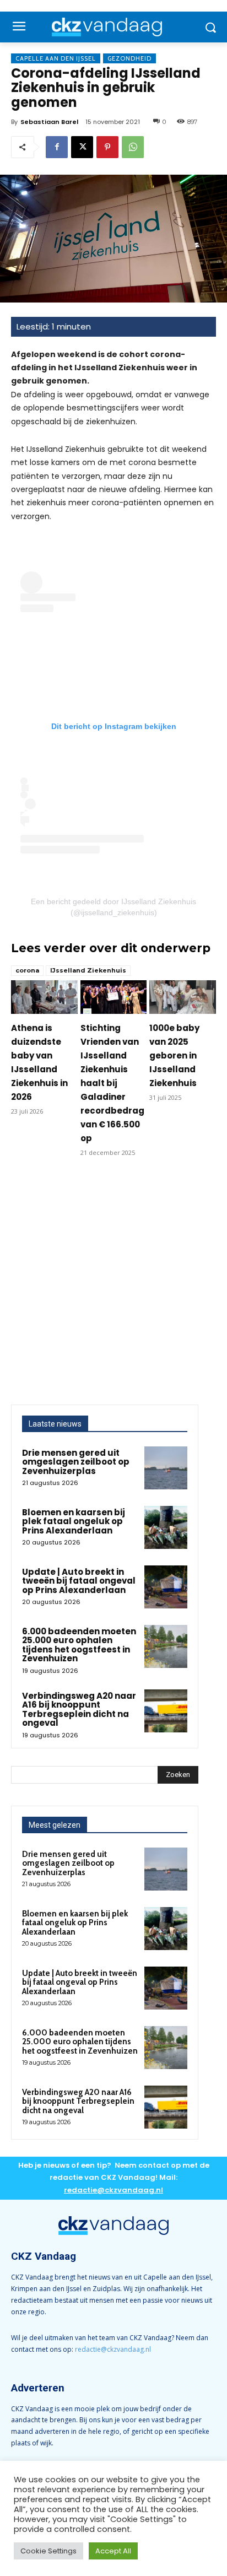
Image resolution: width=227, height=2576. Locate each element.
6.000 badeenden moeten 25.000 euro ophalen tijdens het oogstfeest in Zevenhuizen (79, 1645)
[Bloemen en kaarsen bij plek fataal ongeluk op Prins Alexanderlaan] (166, 1527)
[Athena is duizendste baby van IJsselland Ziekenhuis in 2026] (44, 997)
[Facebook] (57, 147)
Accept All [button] (113, 2551)
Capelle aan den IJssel (56, 58)
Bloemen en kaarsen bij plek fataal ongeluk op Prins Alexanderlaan (74, 1521)
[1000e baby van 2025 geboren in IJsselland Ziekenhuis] (183, 997)
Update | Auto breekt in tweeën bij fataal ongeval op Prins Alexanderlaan (79, 1581)
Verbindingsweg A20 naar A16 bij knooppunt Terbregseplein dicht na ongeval (79, 1710)
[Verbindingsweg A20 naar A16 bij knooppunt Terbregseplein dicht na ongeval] (166, 1711)
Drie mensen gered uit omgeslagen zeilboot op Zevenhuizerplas (76, 1462)
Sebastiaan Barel (49, 122)
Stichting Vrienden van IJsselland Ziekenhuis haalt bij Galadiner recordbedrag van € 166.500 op (112, 1083)
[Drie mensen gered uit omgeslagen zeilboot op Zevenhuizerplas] (166, 1468)
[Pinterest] (107, 147)
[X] (82, 147)
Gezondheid (129, 58)
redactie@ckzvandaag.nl (113, 2349)
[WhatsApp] (133, 147)
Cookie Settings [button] (48, 2551)
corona (27, 970)
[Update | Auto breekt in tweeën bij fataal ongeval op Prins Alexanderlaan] (166, 1587)
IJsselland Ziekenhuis (88, 970)
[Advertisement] (113, 1286)
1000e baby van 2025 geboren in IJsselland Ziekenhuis (174, 1055)
